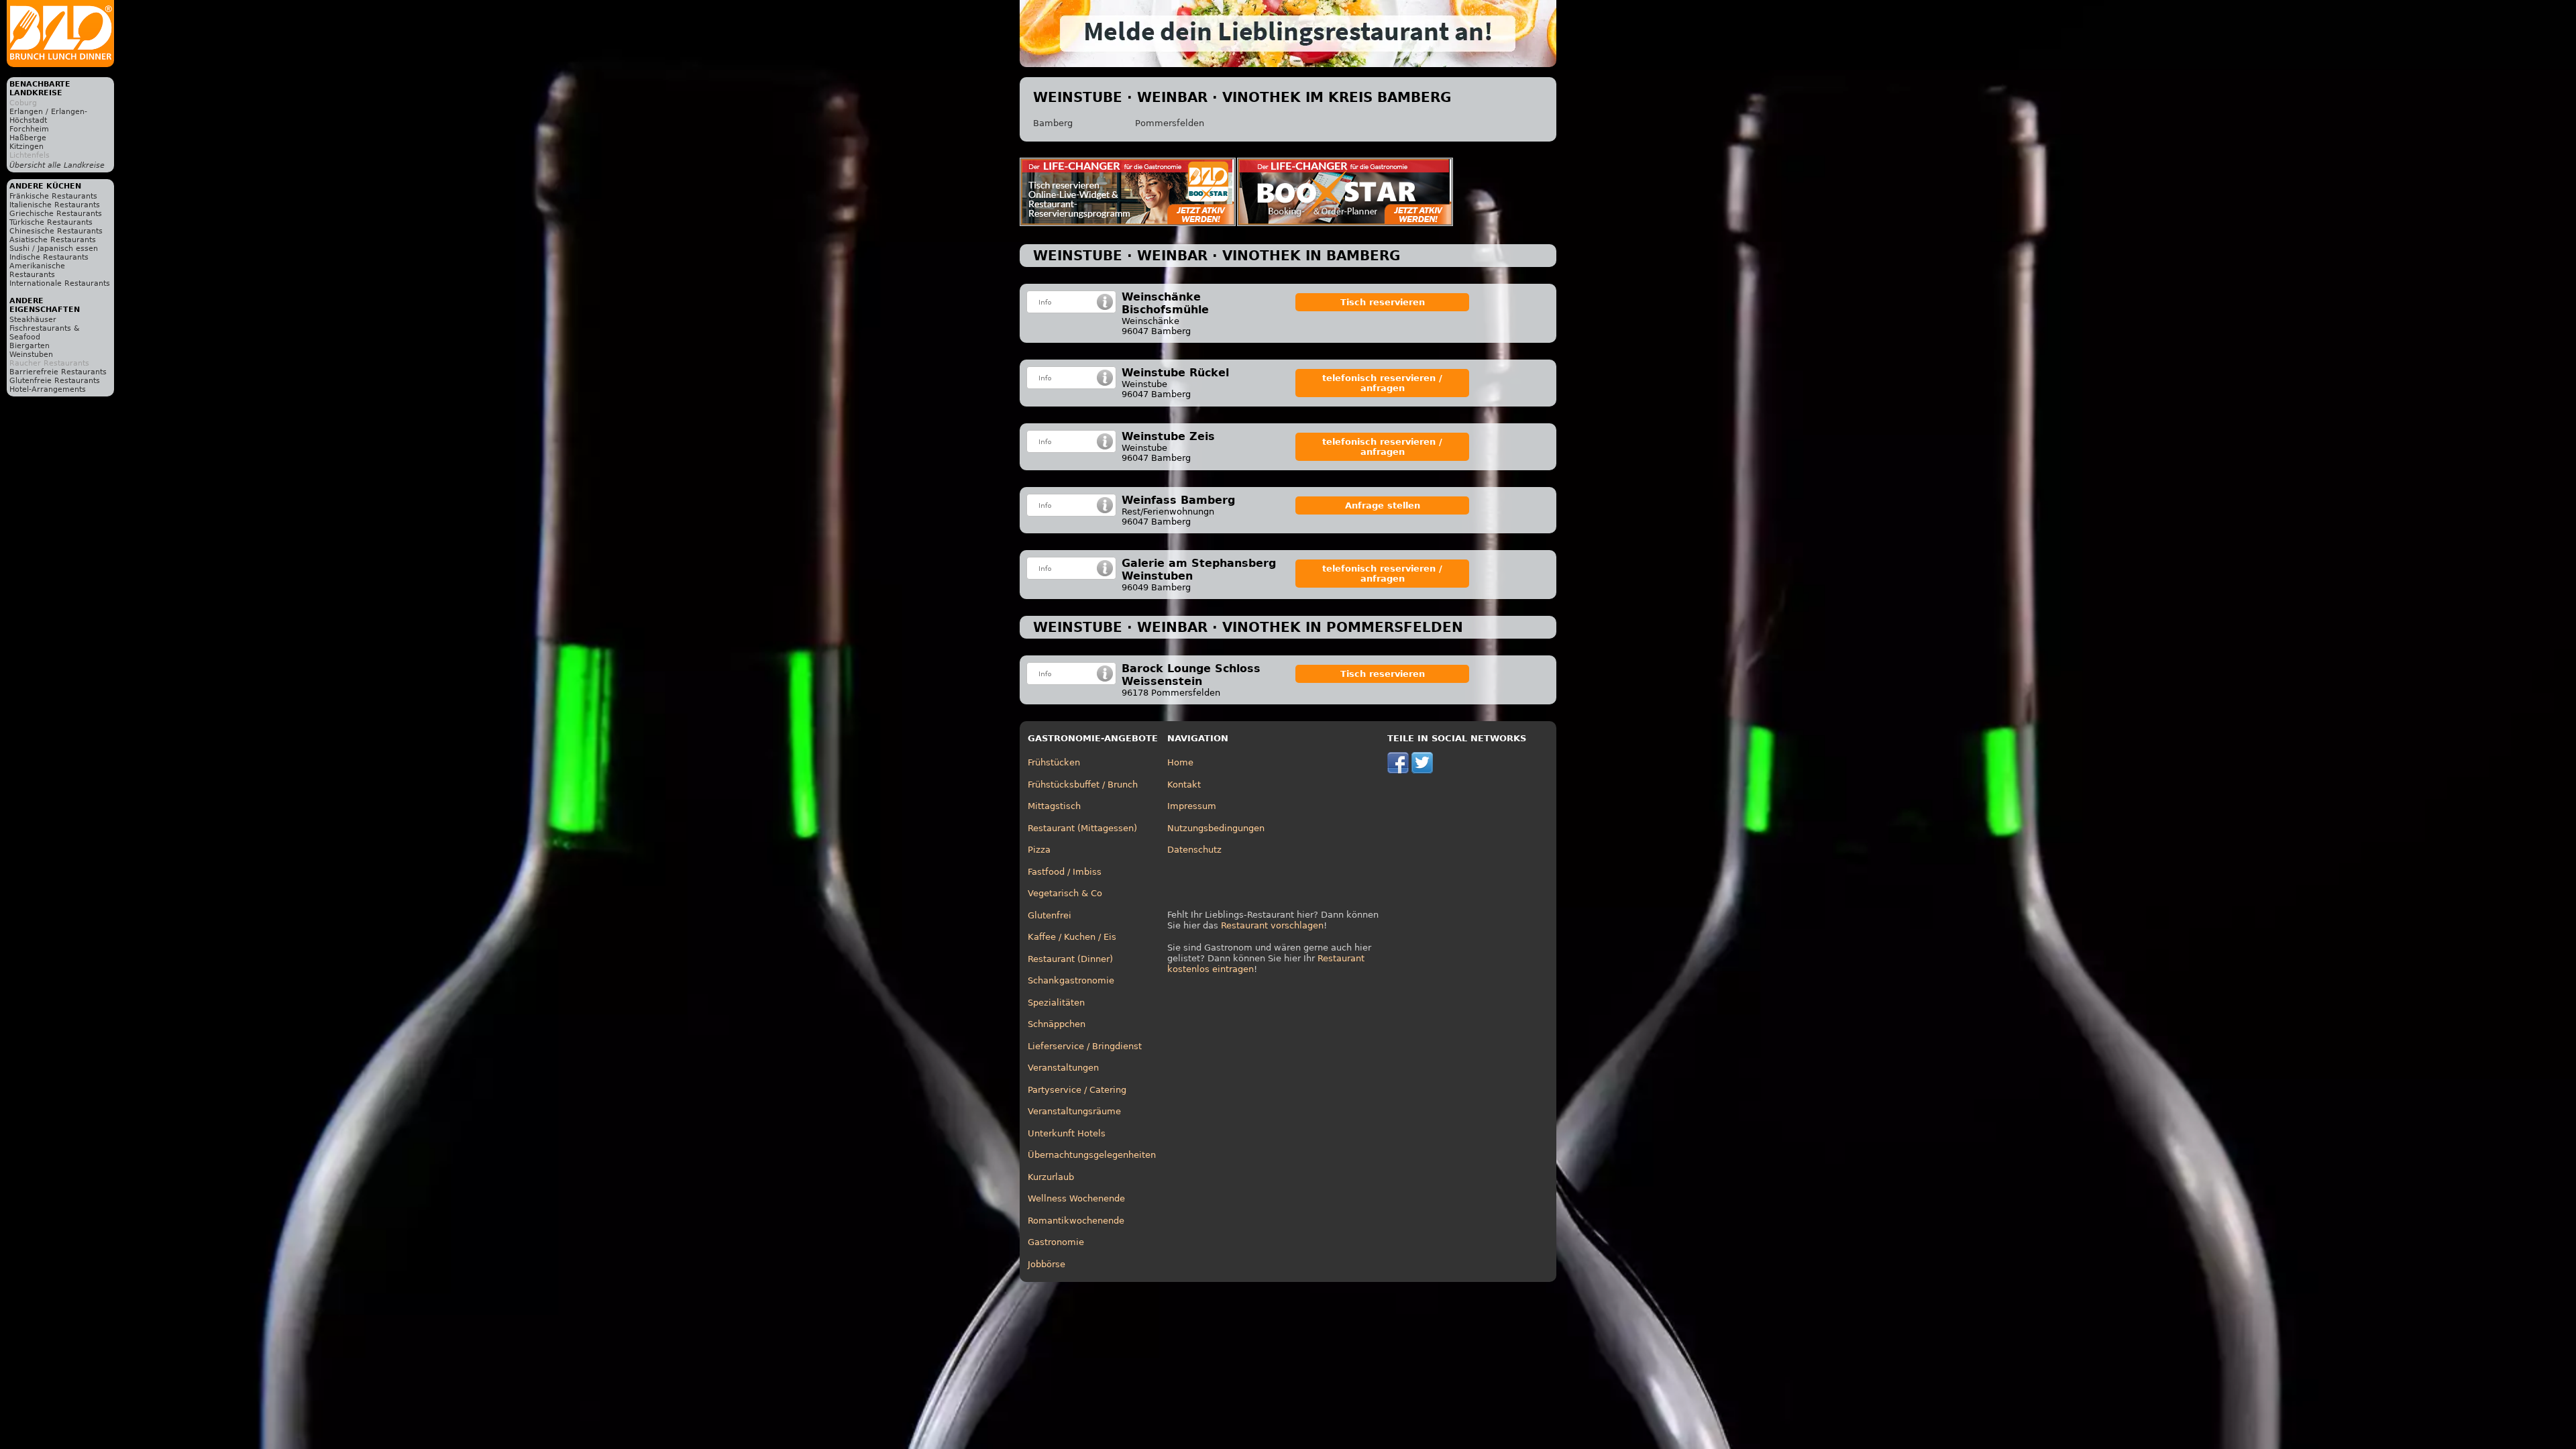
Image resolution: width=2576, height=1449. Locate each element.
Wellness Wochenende (1076, 1198)
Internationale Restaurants (60, 283)
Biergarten (30, 346)
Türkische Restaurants (51, 222)
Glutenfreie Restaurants (55, 381)
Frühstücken (1054, 762)
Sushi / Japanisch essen (54, 249)
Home (1180, 762)
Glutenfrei (1050, 915)
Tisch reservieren (1383, 302)
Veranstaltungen (1063, 1068)
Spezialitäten (1056, 1003)
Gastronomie (1056, 1242)
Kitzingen (26, 147)
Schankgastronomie (1071, 980)
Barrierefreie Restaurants (58, 372)
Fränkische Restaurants (53, 196)
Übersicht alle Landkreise (57, 165)
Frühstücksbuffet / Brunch (1083, 785)
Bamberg (1053, 123)
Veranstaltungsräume (1074, 1111)
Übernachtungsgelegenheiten (1092, 1155)
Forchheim (29, 129)
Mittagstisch (1054, 806)
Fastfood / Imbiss (1065, 872)
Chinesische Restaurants (56, 231)
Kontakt (1184, 785)
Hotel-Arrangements (48, 389)
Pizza (1039, 850)
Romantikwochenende (1076, 1221)
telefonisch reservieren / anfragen (1382, 383)
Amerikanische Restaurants (37, 270)
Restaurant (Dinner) (1070, 959)
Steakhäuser (33, 320)
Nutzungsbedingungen (1216, 828)
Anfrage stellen (1383, 505)
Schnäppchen (1057, 1024)
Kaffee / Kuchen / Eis (1072, 937)
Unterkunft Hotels (1067, 1133)
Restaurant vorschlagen (1272, 925)
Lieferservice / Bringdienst (1085, 1046)
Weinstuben (31, 355)
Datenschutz (1194, 850)
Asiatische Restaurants (53, 240)
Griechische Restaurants (56, 214)
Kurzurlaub (1051, 1177)
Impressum (1192, 806)
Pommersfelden (1170, 123)
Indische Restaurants (49, 257)
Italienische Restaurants (55, 205)
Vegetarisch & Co (1065, 893)
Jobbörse (1046, 1264)
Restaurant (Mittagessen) (1082, 828)
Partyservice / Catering (1077, 1090)
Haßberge (28, 138)
